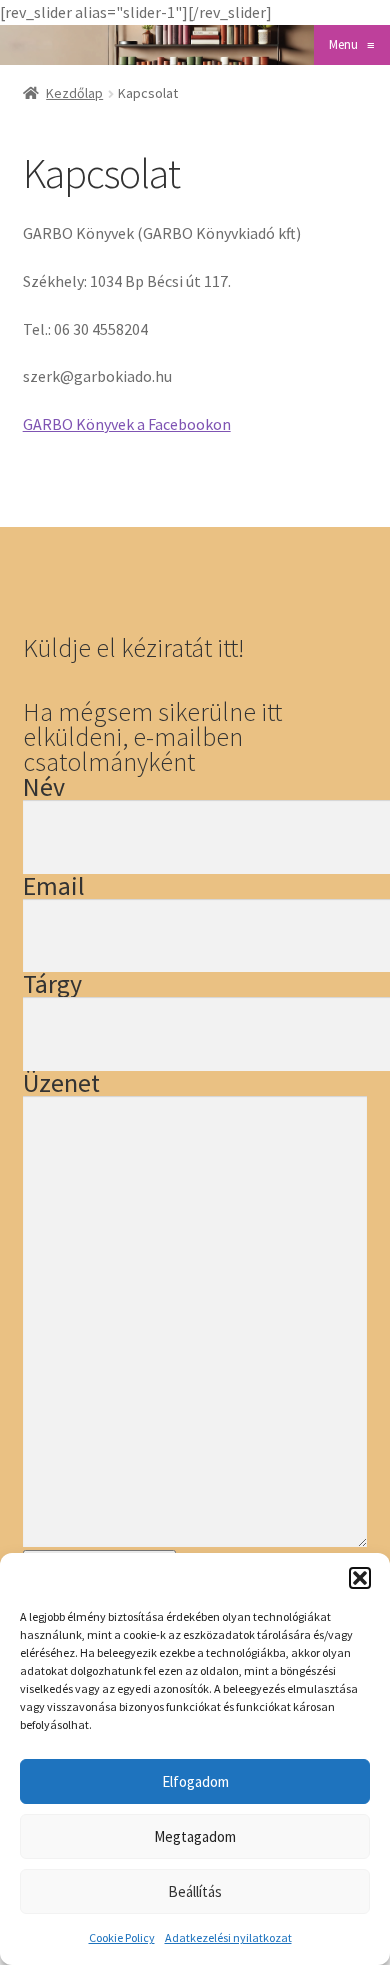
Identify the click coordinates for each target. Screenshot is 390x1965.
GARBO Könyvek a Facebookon (127, 424)
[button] (360, 1578)
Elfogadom (195, 1781)
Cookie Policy (122, 1937)
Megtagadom (195, 1836)
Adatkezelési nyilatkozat (228, 1937)
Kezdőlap (74, 93)
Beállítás (195, 1891)
